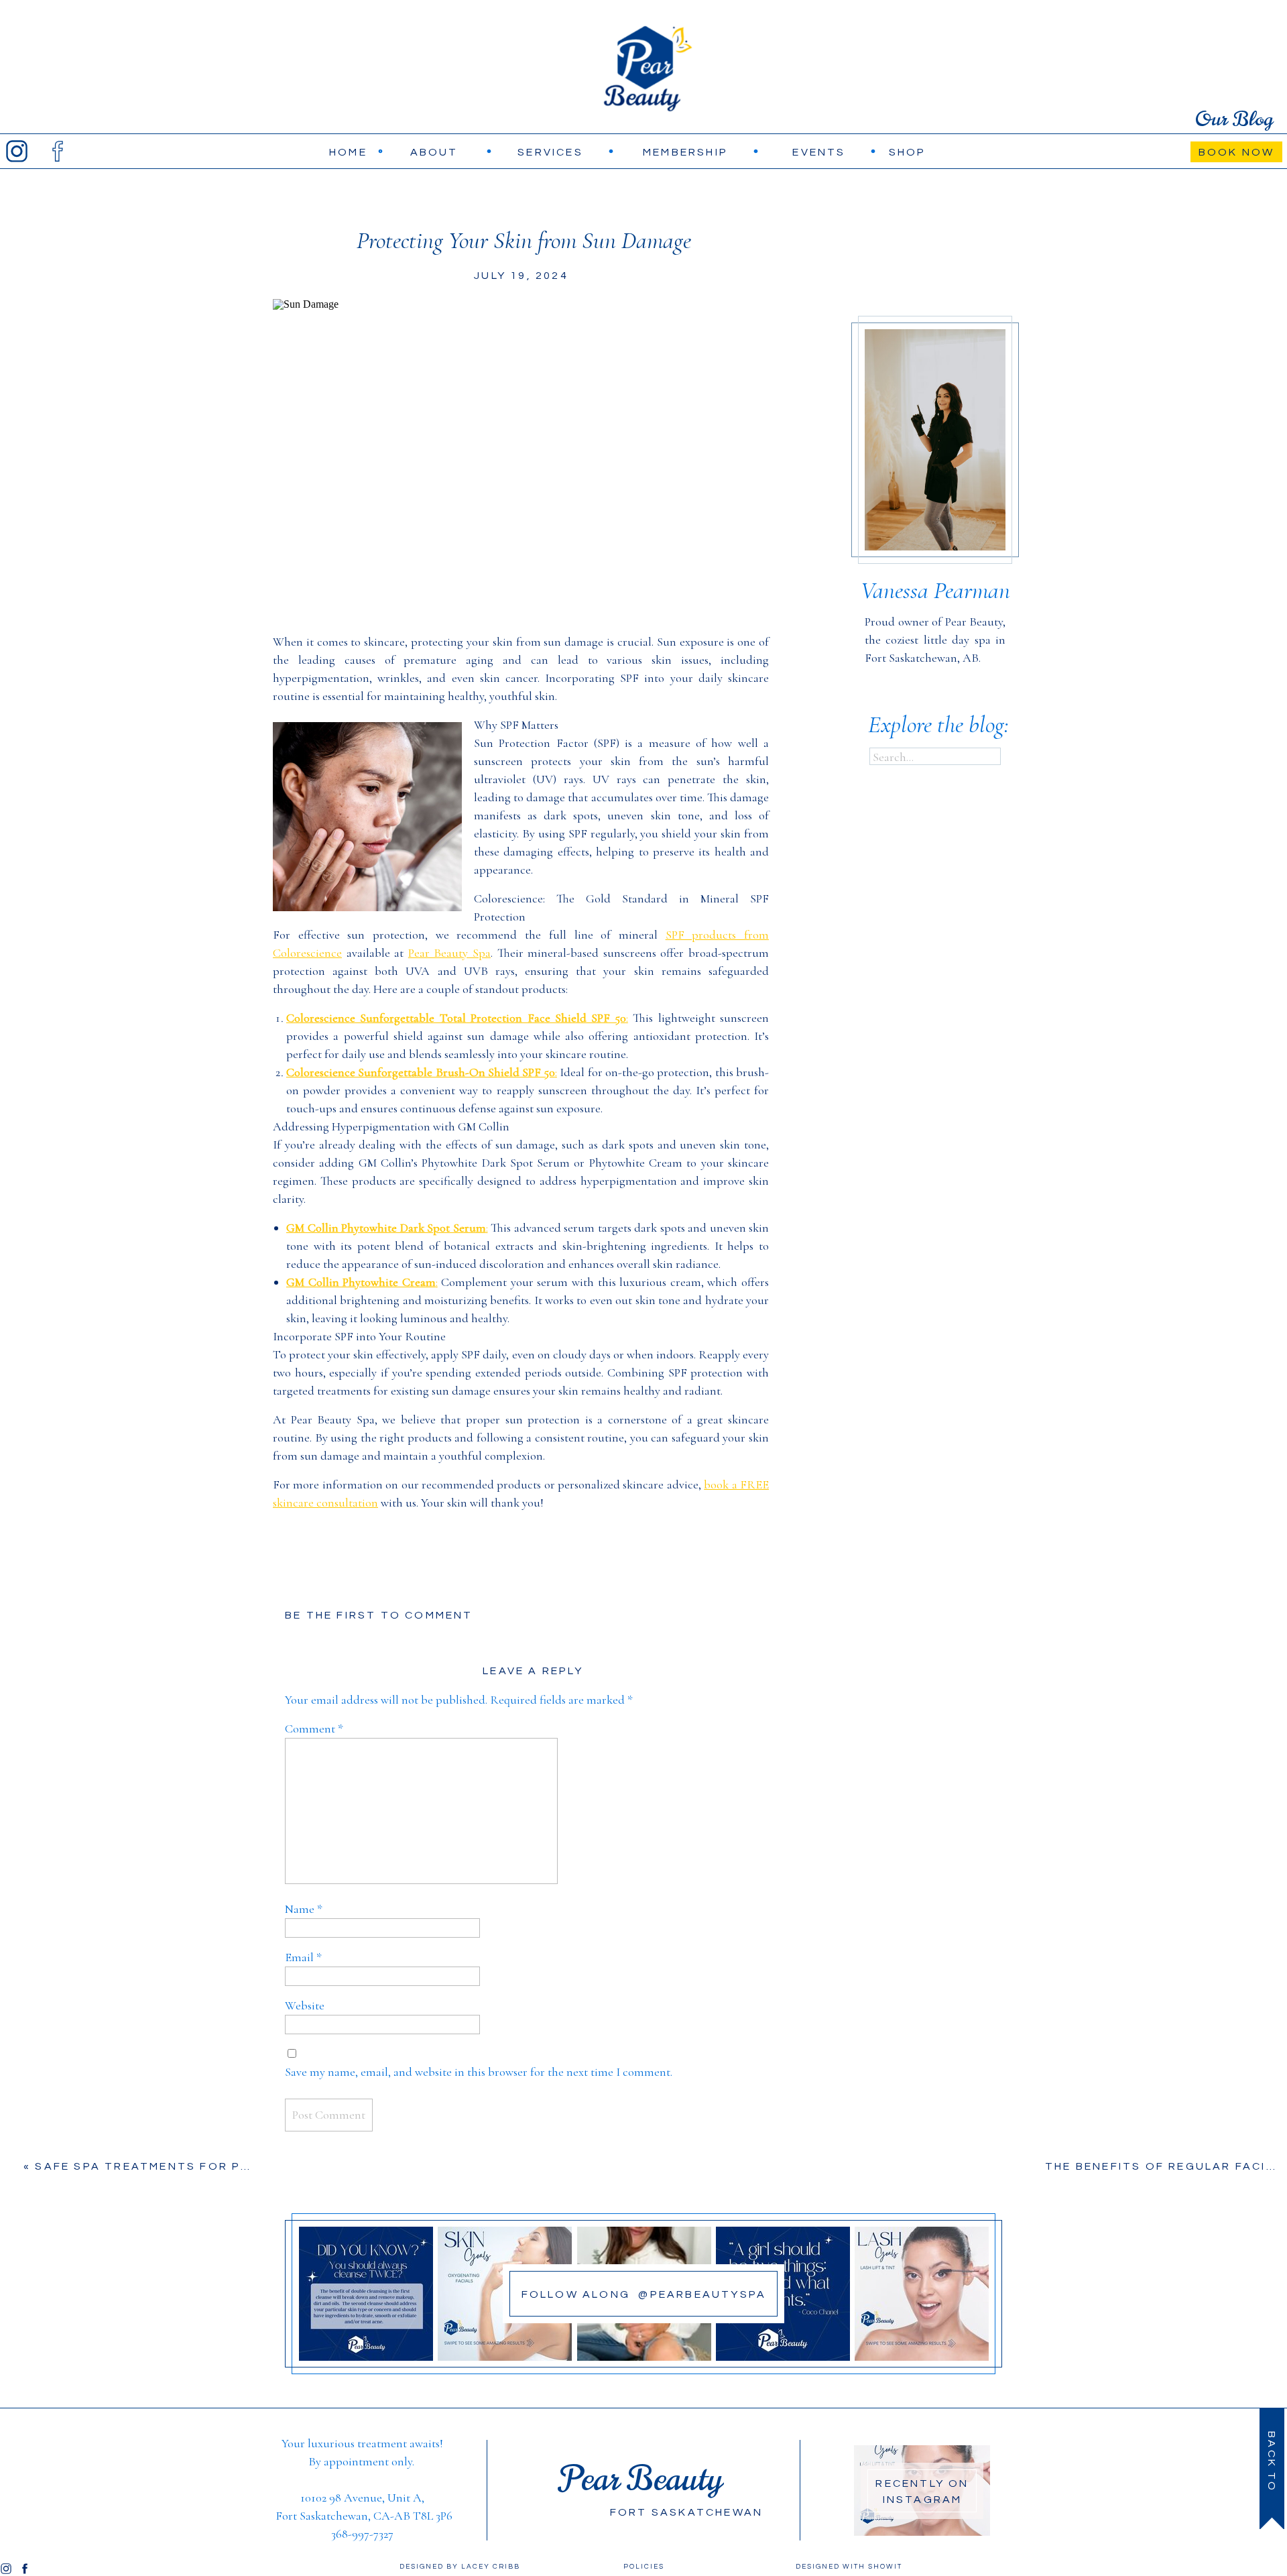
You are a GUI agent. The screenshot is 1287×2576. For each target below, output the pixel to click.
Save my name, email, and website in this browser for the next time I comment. (479, 2072)
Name (304, 1909)
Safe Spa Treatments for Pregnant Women (198, 2166)
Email (303, 1957)
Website (305, 2005)
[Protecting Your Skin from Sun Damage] (521, 453)
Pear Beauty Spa (449, 953)
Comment (314, 1729)
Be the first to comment (379, 1615)
